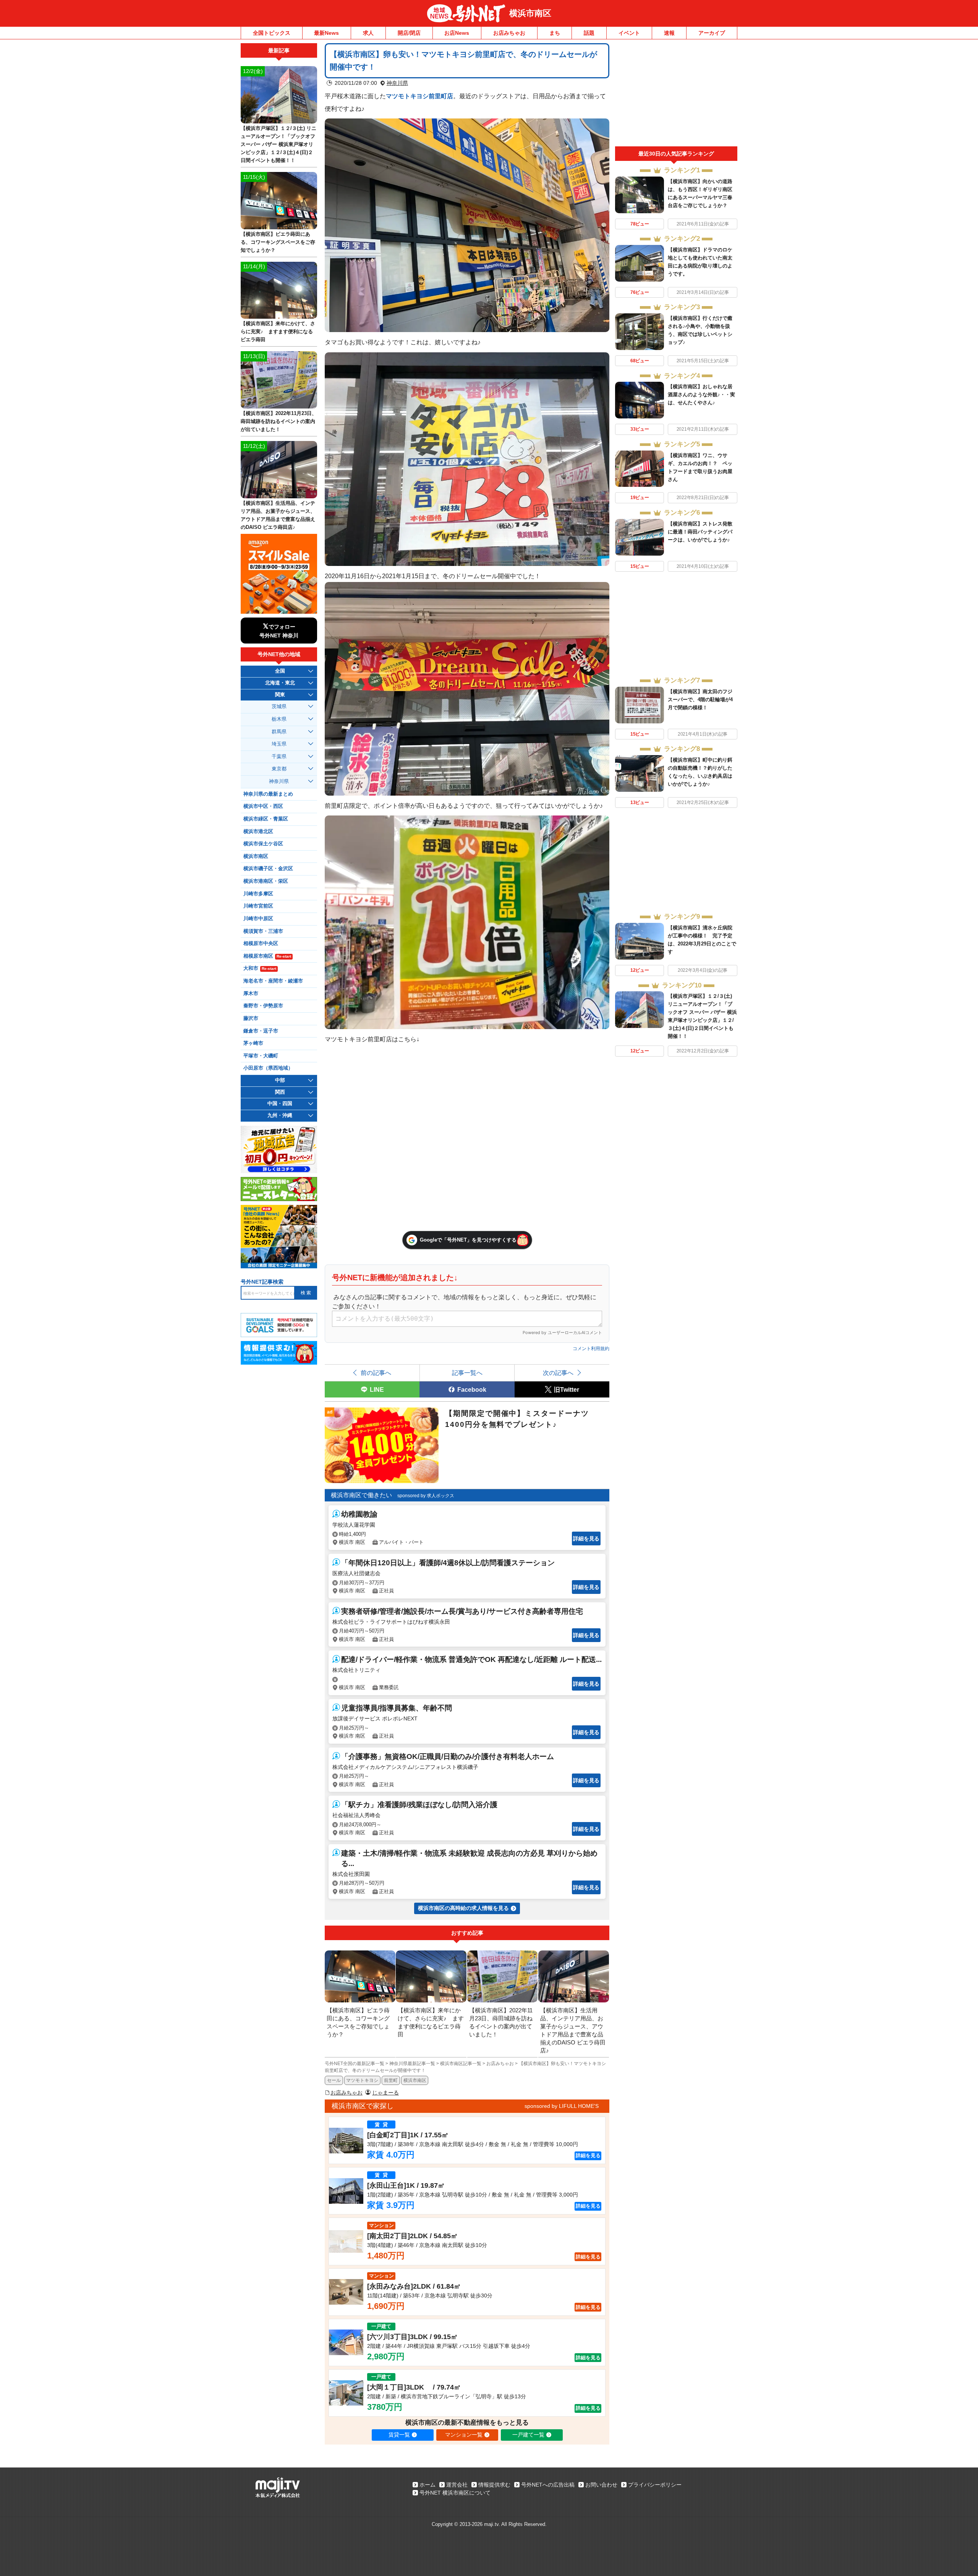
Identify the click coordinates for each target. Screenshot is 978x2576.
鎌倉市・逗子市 (261, 1031)
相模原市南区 (267, 956)
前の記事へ (376, 1373)
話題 (589, 33)
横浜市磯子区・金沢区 (268, 869)
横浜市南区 (530, 13)
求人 (368, 33)
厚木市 (251, 994)
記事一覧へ (467, 1373)
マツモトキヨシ (362, 2080)
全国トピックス (272, 33)
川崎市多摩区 (258, 894)
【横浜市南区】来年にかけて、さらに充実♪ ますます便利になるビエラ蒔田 (278, 332)
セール (334, 2080)
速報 (669, 33)
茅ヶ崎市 (253, 1043)
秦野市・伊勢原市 (263, 1006)
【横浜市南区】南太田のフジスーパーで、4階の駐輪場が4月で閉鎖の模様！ (700, 700)
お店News (457, 33)
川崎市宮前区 (258, 906)
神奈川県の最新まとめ (268, 794)
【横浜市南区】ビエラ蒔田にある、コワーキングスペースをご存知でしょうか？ (278, 242)
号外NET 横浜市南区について (455, 2493)
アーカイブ (712, 33)
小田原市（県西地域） (268, 1068)
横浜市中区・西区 (263, 806)
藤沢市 (251, 1018)
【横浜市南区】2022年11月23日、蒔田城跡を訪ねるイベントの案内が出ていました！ (279, 421)
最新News (326, 33)
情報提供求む (494, 2485)
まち (555, 33)
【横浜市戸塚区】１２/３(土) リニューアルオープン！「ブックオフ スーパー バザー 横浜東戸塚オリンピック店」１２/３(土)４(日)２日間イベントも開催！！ (279, 144)
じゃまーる (385, 2093)
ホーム (427, 2485)
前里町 (391, 2080)
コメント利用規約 (591, 1349)
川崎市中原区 (258, 919)
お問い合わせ (601, 2485)
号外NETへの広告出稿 (548, 2485)
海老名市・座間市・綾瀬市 (273, 981)
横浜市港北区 (258, 832)
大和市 (260, 968)
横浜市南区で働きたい (361, 1495)
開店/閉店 (409, 33)
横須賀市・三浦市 (263, 931)
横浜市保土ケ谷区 (263, 844)
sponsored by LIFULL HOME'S (562, 2106)
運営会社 (457, 2485)
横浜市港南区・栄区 (266, 881)
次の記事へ (558, 1373)
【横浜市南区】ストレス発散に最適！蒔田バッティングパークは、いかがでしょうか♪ (700, 532)
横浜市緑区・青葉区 (266, 819)
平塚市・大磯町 (261, 1056)
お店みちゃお (509, 33)
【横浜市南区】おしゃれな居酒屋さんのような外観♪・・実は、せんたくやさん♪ (701, 395)
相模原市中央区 (261, 944)
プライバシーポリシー (655, 2485)
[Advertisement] (676, 95)
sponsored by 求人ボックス (426, 1496)
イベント (629, 33)
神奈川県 (397, 83)
